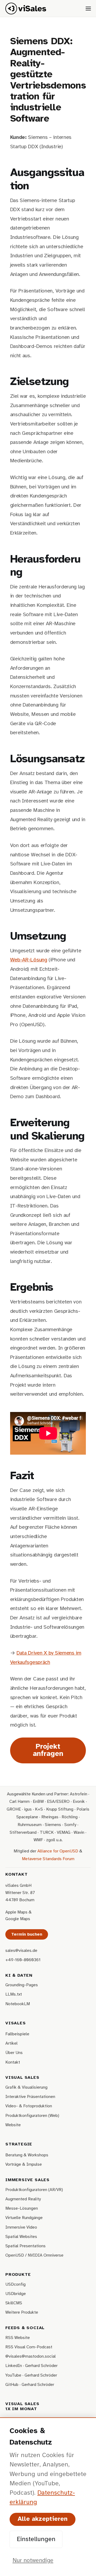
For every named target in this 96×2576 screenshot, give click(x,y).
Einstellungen (36, 2539)
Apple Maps (16, 1912)
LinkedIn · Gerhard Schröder (31, 2366)
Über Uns (14, 2053)
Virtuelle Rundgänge (24, 2218)
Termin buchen (27, 1934)
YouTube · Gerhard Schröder (31, 2375)
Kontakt (13, 2062)
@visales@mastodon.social (31, 2356)
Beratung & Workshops (27, 2155)
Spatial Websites (21, 2237)
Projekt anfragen (48, 1750)
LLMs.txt (14, 1994)
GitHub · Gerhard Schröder (30, 2385)
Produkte (18, 2275)
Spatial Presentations (25, 2246)
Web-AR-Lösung (29, 960)
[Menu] (88, 9)
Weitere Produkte (22, 2312)
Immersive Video (21, 2227)
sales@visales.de (21, 1951)
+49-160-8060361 (23, 1960)
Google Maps (18, 1919)
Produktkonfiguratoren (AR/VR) (34, 2190)
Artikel (11, 2043)
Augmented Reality (23, 2199)
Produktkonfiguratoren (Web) (32, 2116)
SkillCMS (14, 2303)
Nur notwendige (33, 2561)
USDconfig (15, 2284)
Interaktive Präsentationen (30, 2097)
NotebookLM (18, 2004)
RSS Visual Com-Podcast (29, 2347)
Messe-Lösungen (22, 2208)
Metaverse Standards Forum (48, 1859)
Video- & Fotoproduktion (29, 2106)
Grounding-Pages (22, 1985)
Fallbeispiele (17, 2034)
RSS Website (18, 2338)
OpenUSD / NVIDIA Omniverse (34, 2255)
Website (13, 2125)
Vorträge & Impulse (24, 2164)
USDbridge (16, 2294)
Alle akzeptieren (43, 2519)
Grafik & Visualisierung (26, 2087)
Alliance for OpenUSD (58, 1851)
